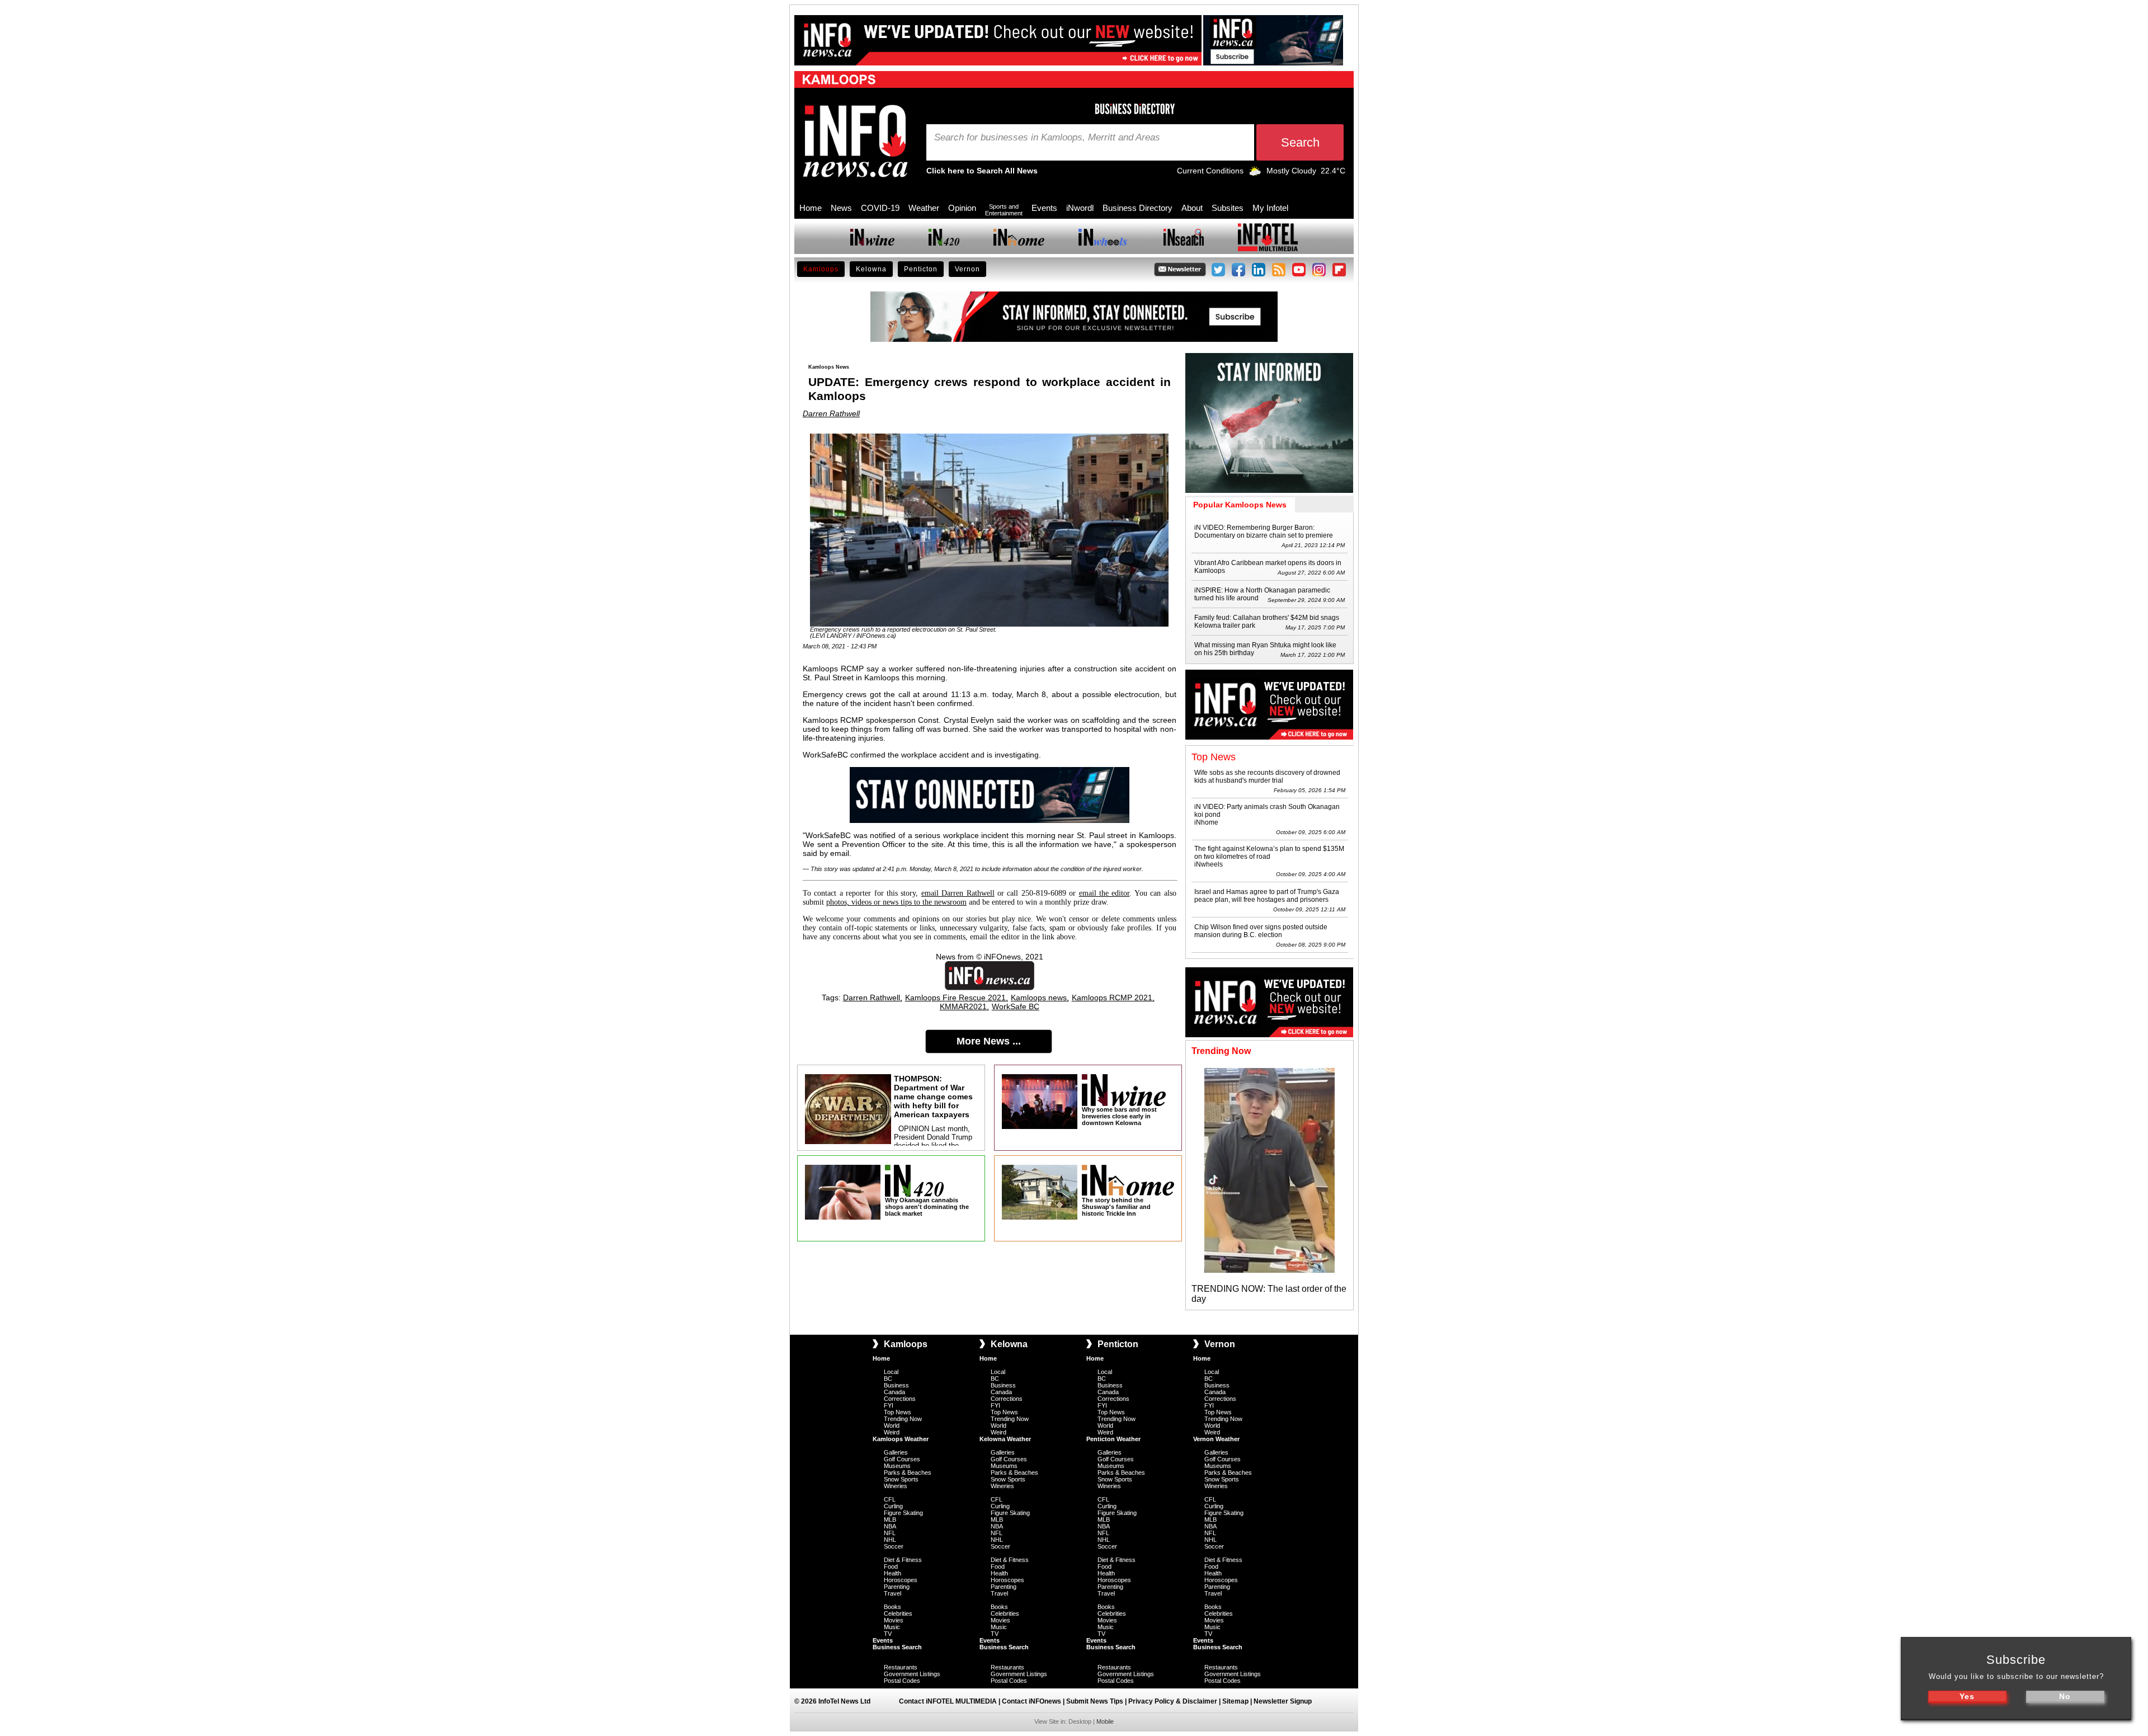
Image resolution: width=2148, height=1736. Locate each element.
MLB (890, 1519)
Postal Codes (902, 1681)
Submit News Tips (1095, 1701)
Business (896, 1385)
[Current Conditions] (1255, 173)
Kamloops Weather (901, 1439)
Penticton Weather (1113, 1439)
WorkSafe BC (1016, 1006)
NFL (890, 1533)
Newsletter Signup (1283, 1701)
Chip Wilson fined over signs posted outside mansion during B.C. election (1261, 931)
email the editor (1104, 893)
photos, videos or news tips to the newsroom (896, 902)
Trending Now (903, 1419)
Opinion (962, 208)
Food (891, 1566)
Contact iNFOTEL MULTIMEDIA (948, 1701)
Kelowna (871, 269)
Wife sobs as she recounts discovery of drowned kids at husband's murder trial (1267, 777)
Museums (897, 1466)
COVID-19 (880, 208)
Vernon (967, 269)
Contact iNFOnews (1031, 1701)
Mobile (1105, 1721)
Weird (892, 1432)
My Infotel (1270, 208)
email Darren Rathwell (958, 893)
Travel (892, 1593)
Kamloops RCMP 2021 (1112, 998)
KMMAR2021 (963, 1006)
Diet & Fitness (903, 1560)
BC (888, 1379)
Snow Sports (901, 1479)
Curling (893, 1506)
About (1192, 208)
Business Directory (1137, 208)
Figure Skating (903, 1513)
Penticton (921, 269)
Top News (898, 1412)
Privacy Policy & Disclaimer (1173, 1701)
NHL (890, 1540)
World (892, 1426)
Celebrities (898, 1613)
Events (1044, 208)
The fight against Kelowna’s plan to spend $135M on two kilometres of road (1269, 853)
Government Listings (912, 1674)
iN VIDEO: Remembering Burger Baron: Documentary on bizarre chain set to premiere (1264, 531)
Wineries (896, 1486)
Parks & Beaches (908, 1472)
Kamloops (821, 269)
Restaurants (901, 1667)
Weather (924, 208)
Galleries (896, 1452)
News (841, 208)
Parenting (897, 1587)
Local (891, 1372)
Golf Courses (902, 1459)
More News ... (989, 1041)
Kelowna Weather (1005, 1439)
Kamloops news (1039, 998)
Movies (894, 1620)
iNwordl (1080, 208)
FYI (889, 1405)
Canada (894, 1392)
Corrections (900, 1399)
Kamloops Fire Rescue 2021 (955, 998)
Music (892, 1627)
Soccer (894, 1546)
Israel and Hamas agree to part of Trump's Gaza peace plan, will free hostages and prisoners (1267, 896)
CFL (890, 1499)
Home (811, 208)
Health (892, 1573)
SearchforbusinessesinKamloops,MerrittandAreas (1047, 138)
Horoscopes (901, 1580)
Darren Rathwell (831, 413)
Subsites (1228, 208)
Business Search (897, 1647)
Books (892, 1607)
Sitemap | (1238, 1701)
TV (888, 1634)
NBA (890, 1526)
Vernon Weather (1216, 1439)
